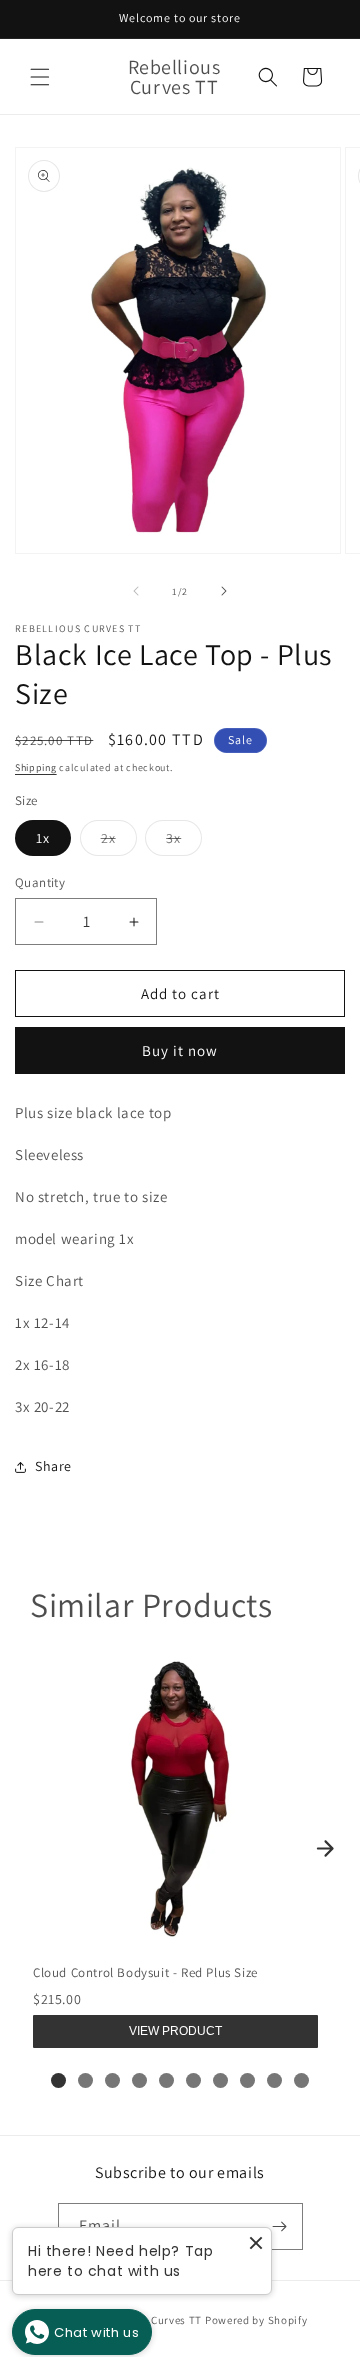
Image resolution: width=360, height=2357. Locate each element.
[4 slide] (139, 2080)
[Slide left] (136, 591)
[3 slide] (112, 2080)
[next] (325, 1848)
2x (119, 842)
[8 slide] (247, 2080)
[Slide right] (224, 591)
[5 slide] (166, 2080)
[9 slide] (274, 2080)
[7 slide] (220, 2080)
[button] (40, 77)
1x (43, 838)
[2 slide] (85, 2080)
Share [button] (53, 1466)
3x (184, 842)
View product (175, 2031)
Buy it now (180, 1050)
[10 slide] (301, 2080)
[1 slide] (58, 2080)
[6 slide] (193, 2080)
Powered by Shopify (256, 2320)
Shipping (36, 767)
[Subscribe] (280, 2226)
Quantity (40, 882)
